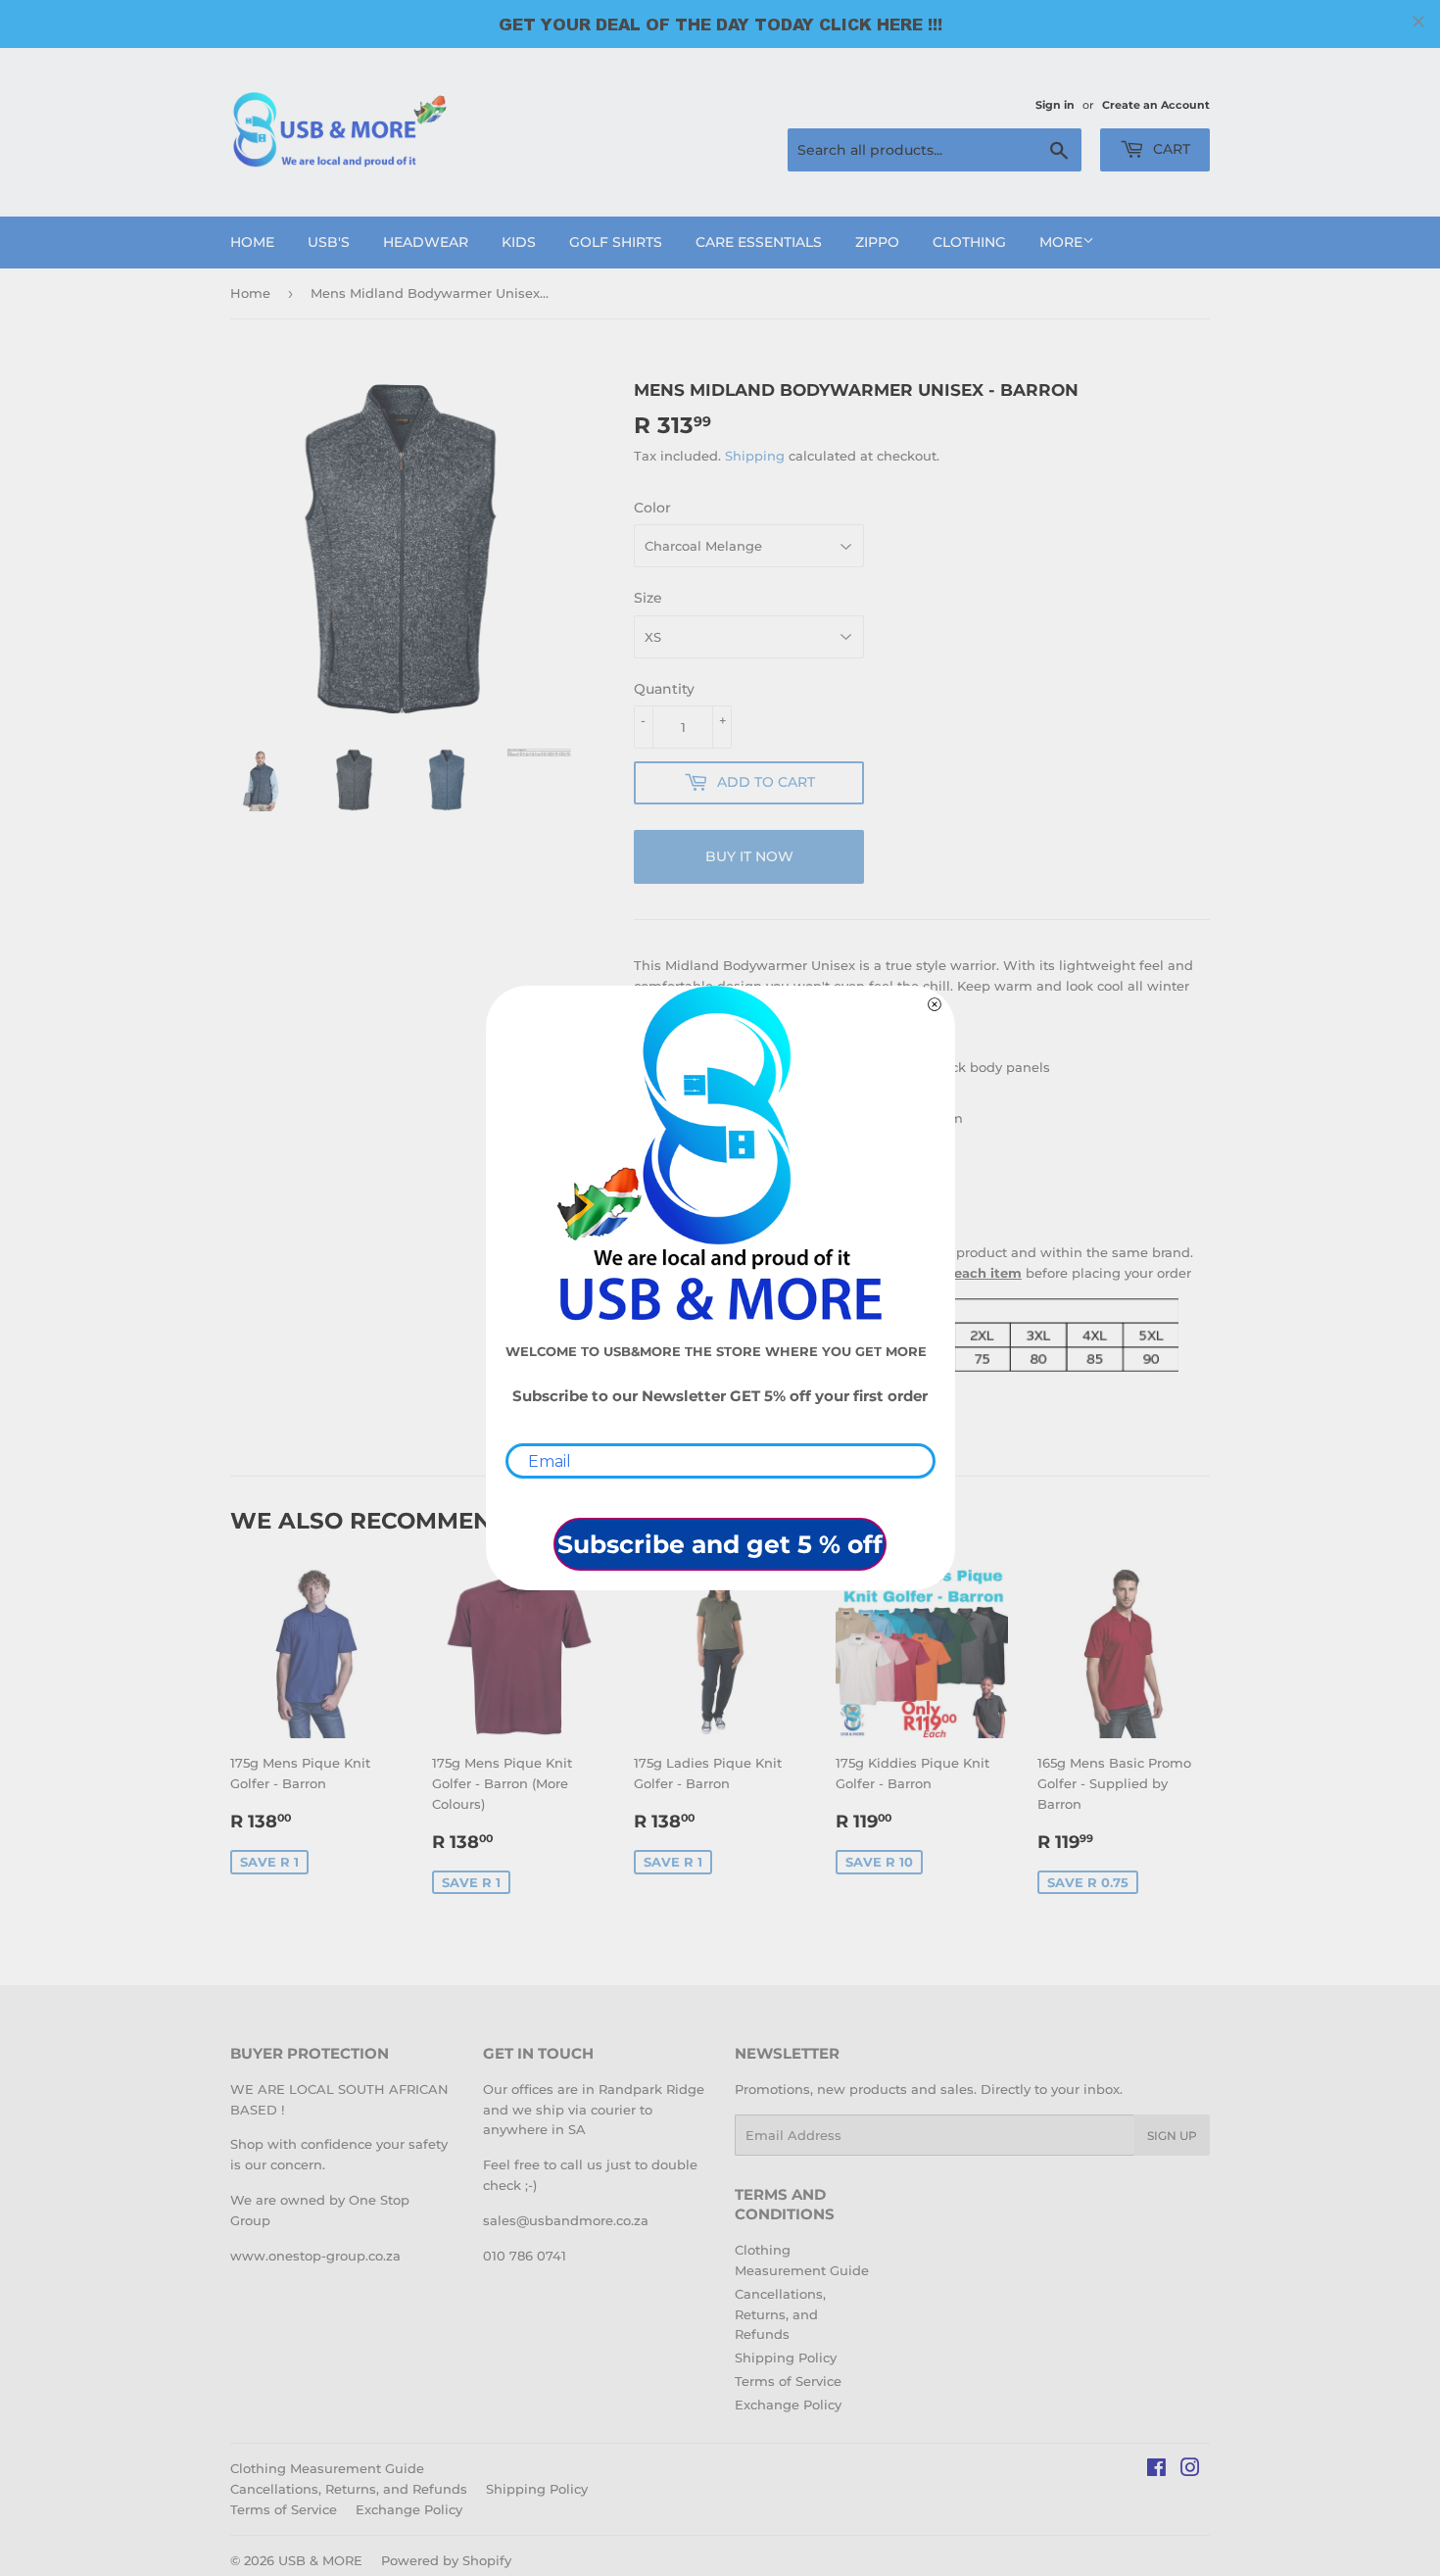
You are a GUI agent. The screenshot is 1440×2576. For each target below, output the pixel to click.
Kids (519, 242)
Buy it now (749, 856)
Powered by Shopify (446, 2560)
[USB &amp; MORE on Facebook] (1156, 2470)
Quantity (664, 689)
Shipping (755, 456)
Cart (1170, 149)
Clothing (969, 242)
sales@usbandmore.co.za (566, 2220)
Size (648, 598)
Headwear (426, 242)
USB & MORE (320, 2560)
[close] (1418, 22)
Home (252, 242)
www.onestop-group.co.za (315, 2256)
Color (652, 508)
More (1061, 242)
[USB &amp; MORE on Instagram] (1190, 2470)
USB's (329, 242)
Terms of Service (788, 2381)
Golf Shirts (616, 242)
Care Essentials (759, 242)
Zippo (877, 242)
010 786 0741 (525, 2256)
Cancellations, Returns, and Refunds (780, 2314)
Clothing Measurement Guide (327, 2468)
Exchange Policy (788, 2405)
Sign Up (1172, 2136)
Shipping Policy (786, 2357)
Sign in (1055, 105)
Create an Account (1156, 105)
